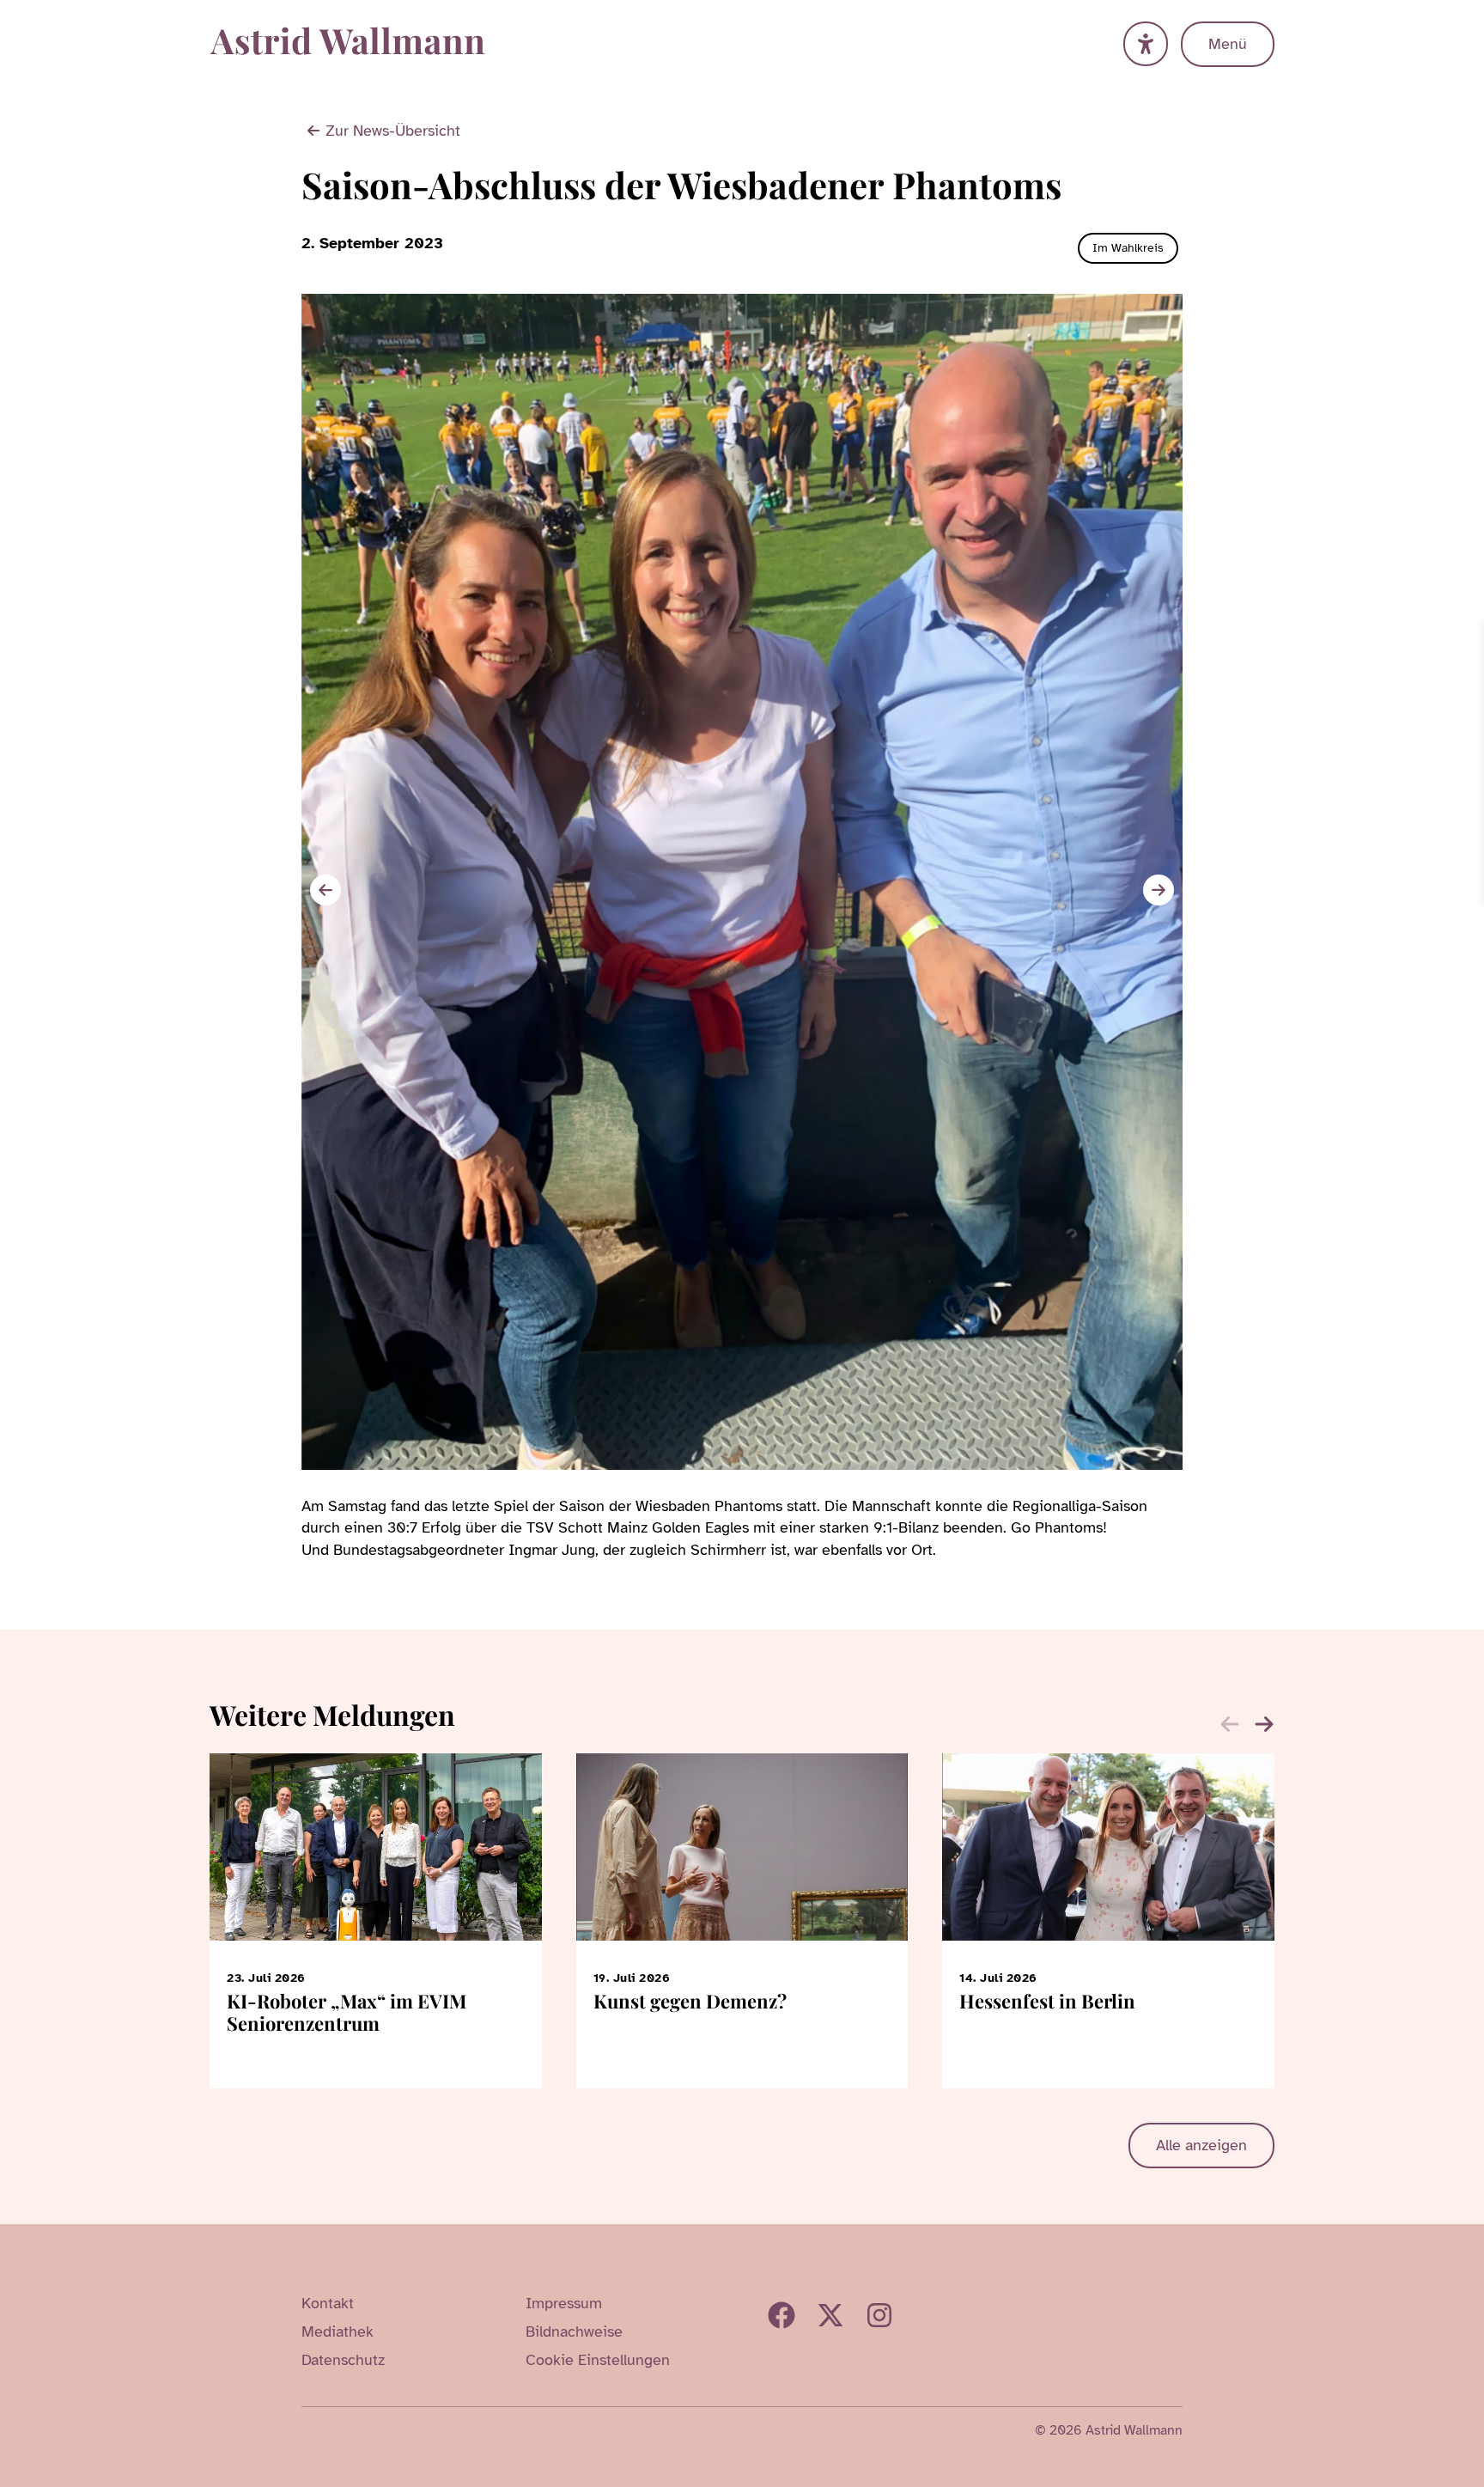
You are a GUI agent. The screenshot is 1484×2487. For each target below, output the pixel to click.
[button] (1159, 890)
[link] (1469, 637)
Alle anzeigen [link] (1201, 2145)
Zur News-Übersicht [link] (393, 131)
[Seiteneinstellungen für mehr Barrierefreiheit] (1146, 44)
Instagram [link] (879, 2315)
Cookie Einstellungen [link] (598, 2360)
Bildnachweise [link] (574, 2332)
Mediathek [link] (338, 2332)
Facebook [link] (782, 2315)
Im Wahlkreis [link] (1128, 248)
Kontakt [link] (328, 2303)
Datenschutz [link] (343, 2360)
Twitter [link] (830, 2315)
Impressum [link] (564, 2303)
